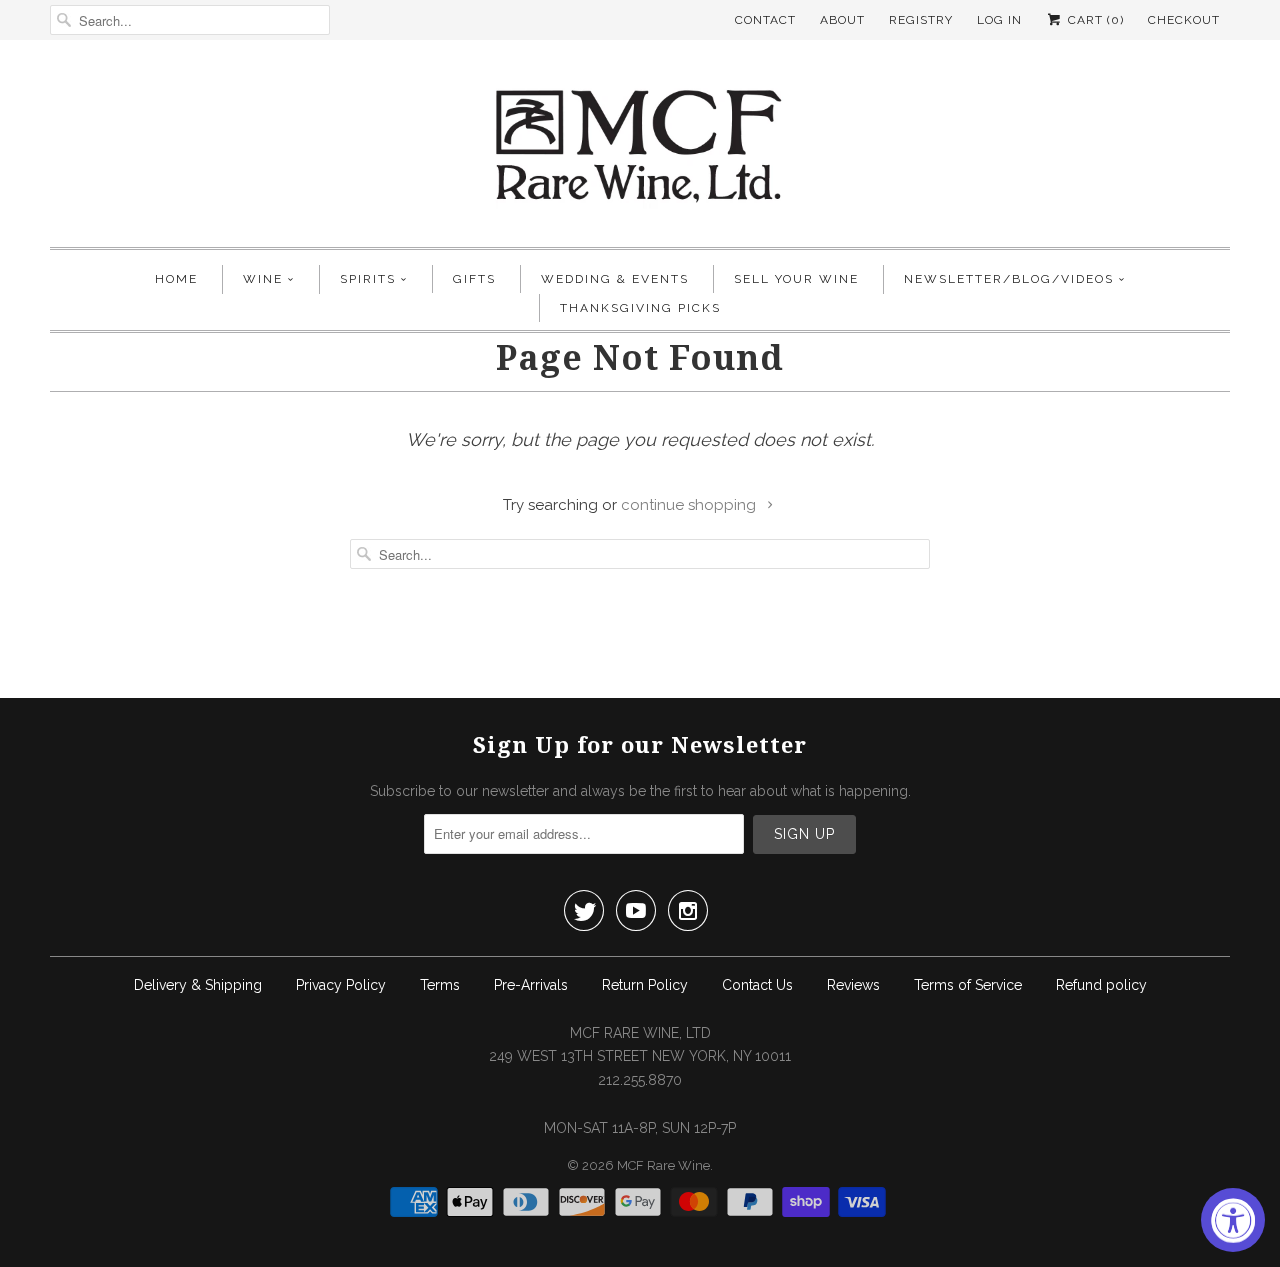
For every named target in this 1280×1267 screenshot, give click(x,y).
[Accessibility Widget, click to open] (1233, 1220)
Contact (765, 20)
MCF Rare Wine (663, 1165)
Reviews (853, 985)
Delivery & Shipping (198, 985)
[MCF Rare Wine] (640, 148)
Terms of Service (968, 985)
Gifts (474, 279)
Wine (263, 279)
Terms (440, 985)
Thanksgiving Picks (640, 308)
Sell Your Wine (796, 279)
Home (176, 279)
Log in (999, 20)
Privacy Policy (341, 985)
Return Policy (645, 985)
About (842, 20)
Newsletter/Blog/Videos (1009, 279)
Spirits (368, 279)
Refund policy (1101, 985)
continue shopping (690, 505)
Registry (921, 20)
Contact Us (757, 985)
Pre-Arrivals (531, 985)
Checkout (1184, 20)
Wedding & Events (615, 279)
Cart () (1094, 20)
